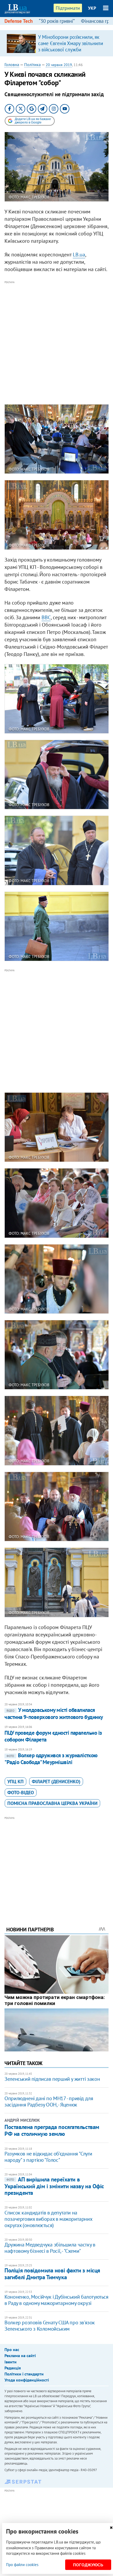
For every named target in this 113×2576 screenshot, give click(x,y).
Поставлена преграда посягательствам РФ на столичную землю (52, 2130)
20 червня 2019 (59, 65)
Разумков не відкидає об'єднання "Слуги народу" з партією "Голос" (48, 2157)
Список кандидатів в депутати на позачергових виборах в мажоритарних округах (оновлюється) (48, 2219)
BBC (46, 617)
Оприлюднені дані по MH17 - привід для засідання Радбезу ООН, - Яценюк (49, 2101)
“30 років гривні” (57, 21)
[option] (56, 43)
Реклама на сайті (20, 2356)
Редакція (13, 2368)
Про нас (12, 2349)
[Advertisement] (56, 342)
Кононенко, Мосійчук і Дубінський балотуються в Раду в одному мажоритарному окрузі (56, 2300)
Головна (12, 64)
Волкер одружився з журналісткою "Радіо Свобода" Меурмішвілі (51, 1759)
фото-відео (21, 1793)
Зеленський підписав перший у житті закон (52, 2079)
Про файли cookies (22, 2565)
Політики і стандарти (24, 2374)
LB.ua (79, 255)
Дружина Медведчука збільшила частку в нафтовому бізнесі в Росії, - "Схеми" (50, 2248)
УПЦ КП (16, 1782)
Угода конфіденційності (27, 2380)
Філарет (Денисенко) (56, 1782)
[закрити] (111, 2528)
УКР (92, 8)
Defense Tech (19, 21)
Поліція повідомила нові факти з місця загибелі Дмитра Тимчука (52, 2274)
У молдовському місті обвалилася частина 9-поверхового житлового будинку (54, 1713)
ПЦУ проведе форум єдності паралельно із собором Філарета (53, 1736)
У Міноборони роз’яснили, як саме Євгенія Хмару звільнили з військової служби (71, 43)
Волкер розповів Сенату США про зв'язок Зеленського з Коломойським (50, 2326)
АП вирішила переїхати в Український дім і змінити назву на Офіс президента (54, 2186)
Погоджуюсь (88, 2565)
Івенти (11, 2362)
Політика (32, 64)
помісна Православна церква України (52, 1803)
